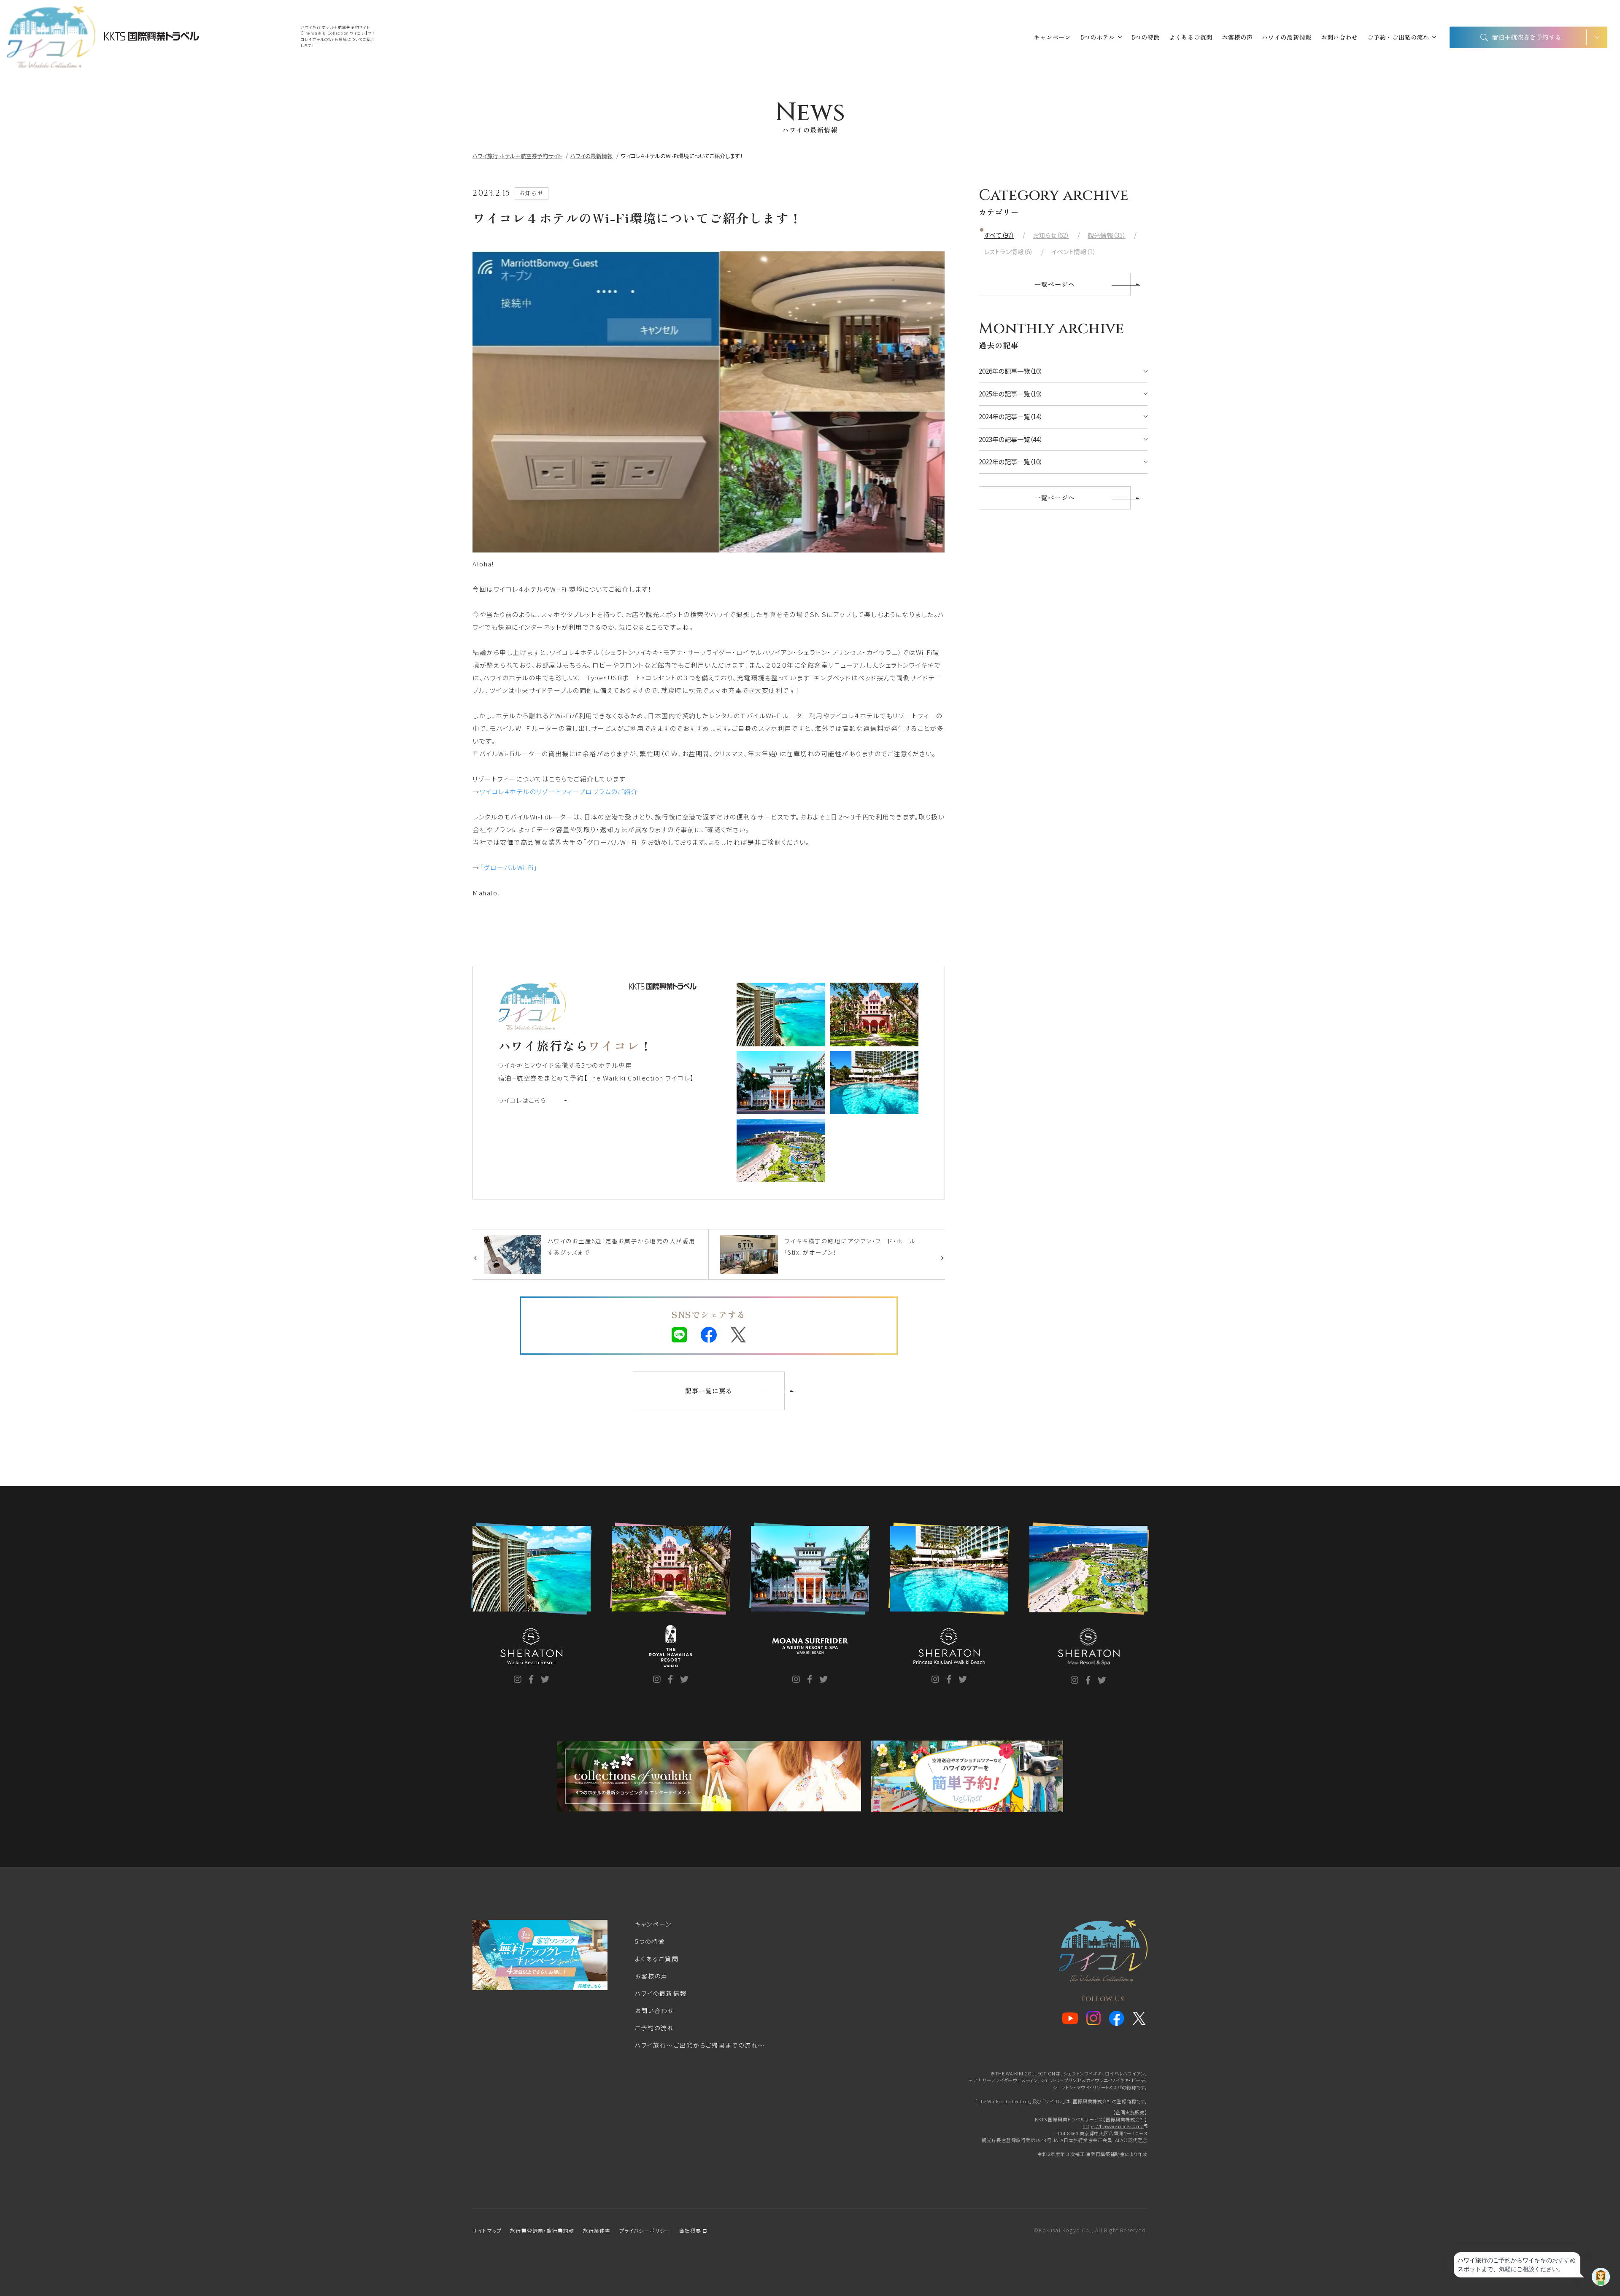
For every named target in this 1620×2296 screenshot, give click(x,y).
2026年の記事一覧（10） (1011, 371)
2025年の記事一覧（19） (1011, 394)
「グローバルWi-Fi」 (509, 867)
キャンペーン (1052, 37)
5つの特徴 (1146, 37)
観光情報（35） (1107, 235)
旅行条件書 (597, 2230)
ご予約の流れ (655, 2028)
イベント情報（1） (1073, 252)
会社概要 (691, 2230)
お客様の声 (1237, 37)
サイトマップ (487, 2230)
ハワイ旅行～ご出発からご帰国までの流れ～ (700, 2045)
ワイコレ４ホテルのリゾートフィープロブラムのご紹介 (559, 791)
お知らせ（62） (1051, 235)
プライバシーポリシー (645, 2230)
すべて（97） (999, 235)
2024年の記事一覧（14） (1011, 416)
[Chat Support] (1601, 2277)
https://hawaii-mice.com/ (1113, 2126)
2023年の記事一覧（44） (1011, 439)
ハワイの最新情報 (1287, 37)
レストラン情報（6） (1008, 252)
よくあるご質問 (1191, 37)
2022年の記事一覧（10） (1011, 462)
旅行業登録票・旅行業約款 (542, 2230)
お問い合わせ (1339, 37)
